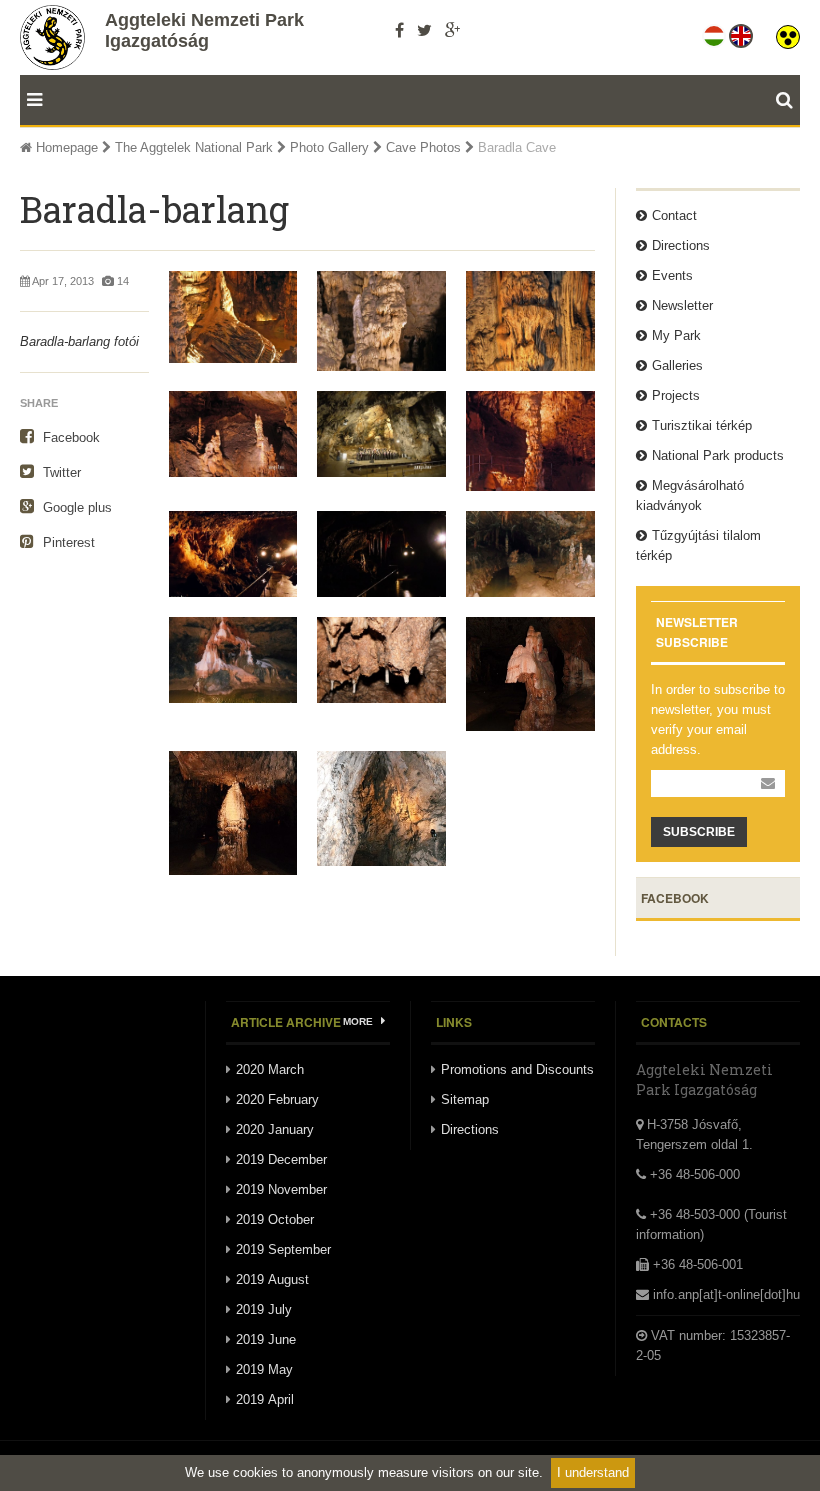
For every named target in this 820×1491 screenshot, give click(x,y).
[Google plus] (452, 30)
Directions (681, 245)
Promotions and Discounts (517, 1069)
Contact (674, 215)
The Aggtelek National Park (194, 147)
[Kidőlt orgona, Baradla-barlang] (233, 317)
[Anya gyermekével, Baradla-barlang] (233, 434)
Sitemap (465, 1099)
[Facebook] (399, 30)
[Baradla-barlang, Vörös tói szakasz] (233, 554)
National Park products (718, 455)
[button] (788, 32)
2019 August (272, 1279)
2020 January (275, 1129)
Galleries (677, 365)
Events (672, 275)
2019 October (275, 1219)
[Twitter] (424, 30)
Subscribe (699, 832)
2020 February (277, 1099)
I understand (593, 1472)
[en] (742, 32)
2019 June (266, 1339)
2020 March (270, 1069)
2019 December (281, 1159)
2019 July (264, 1309)
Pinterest (67, 542)
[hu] (715, 32)
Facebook (69, 437)
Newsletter (682, 305)
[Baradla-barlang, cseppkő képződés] (381, 660)
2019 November (281, 1189)
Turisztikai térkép (702, 425)
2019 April (265, 1399)
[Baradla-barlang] (381, 554)
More (359, 1021)
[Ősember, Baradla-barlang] (381, 321)
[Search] (788, 100)
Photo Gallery (329, 147)
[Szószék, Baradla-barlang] (530, 321)
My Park (676, 335)
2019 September (283, 1249)
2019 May (264, 1369)
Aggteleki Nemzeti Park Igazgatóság (204, 30)
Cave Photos (423, 147)
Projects (676, 395)
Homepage (65, 147)
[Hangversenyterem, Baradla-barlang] (381, 434)
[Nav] (31, 100)
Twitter (60, 472)
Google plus (75, 507)
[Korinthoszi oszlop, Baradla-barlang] (530, 441)
